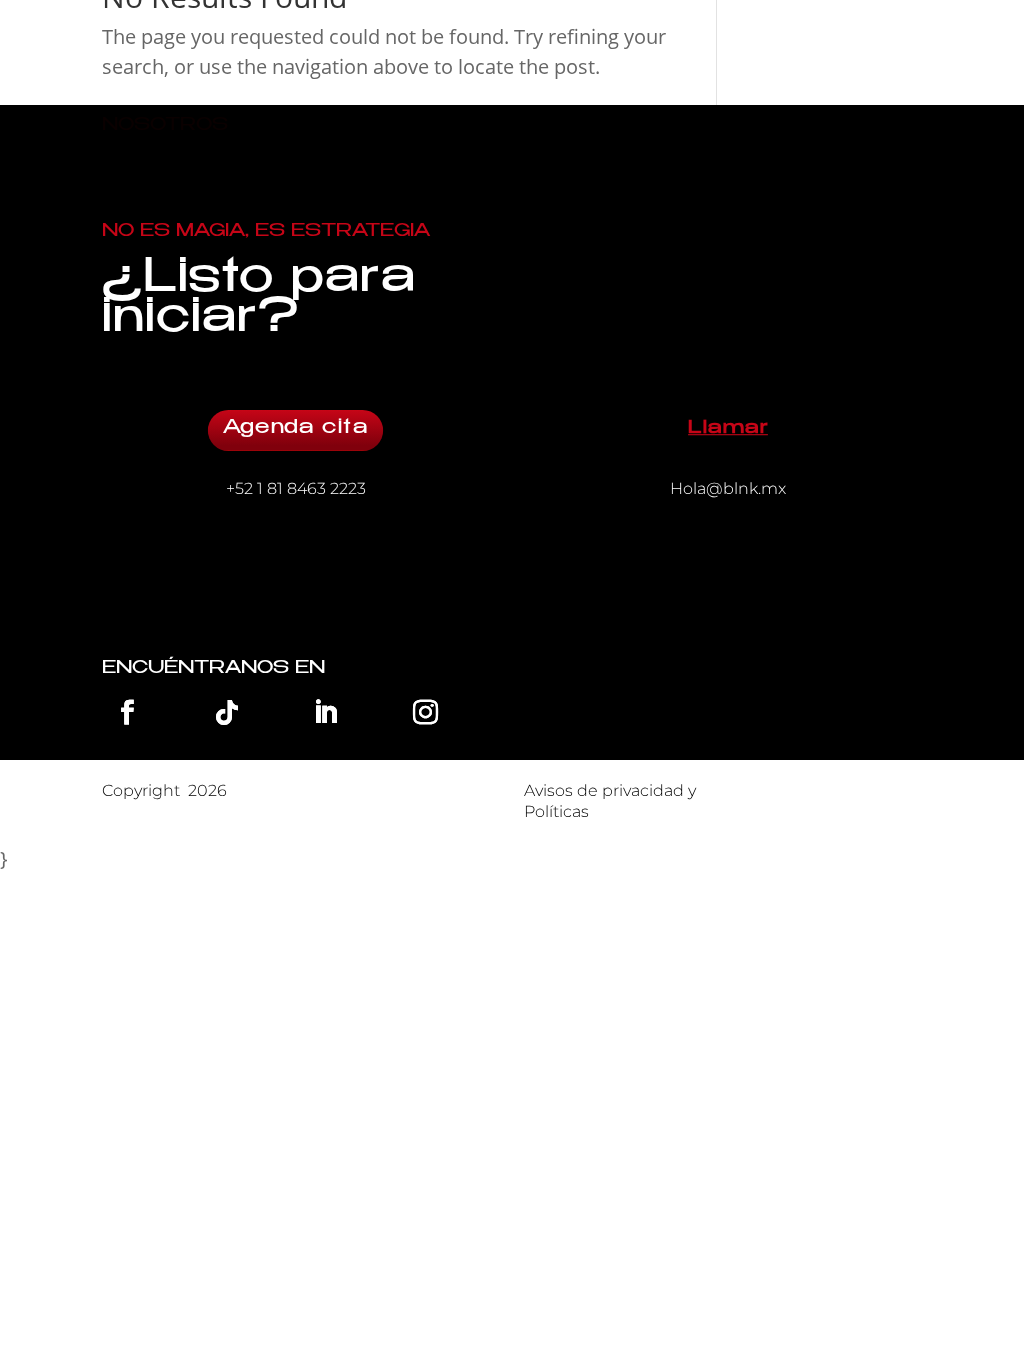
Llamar (728, 428)
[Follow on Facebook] (127, 712)
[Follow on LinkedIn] (326, 712)
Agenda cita (296, 428)
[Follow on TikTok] (227, 712)
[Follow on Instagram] (425, 712)
